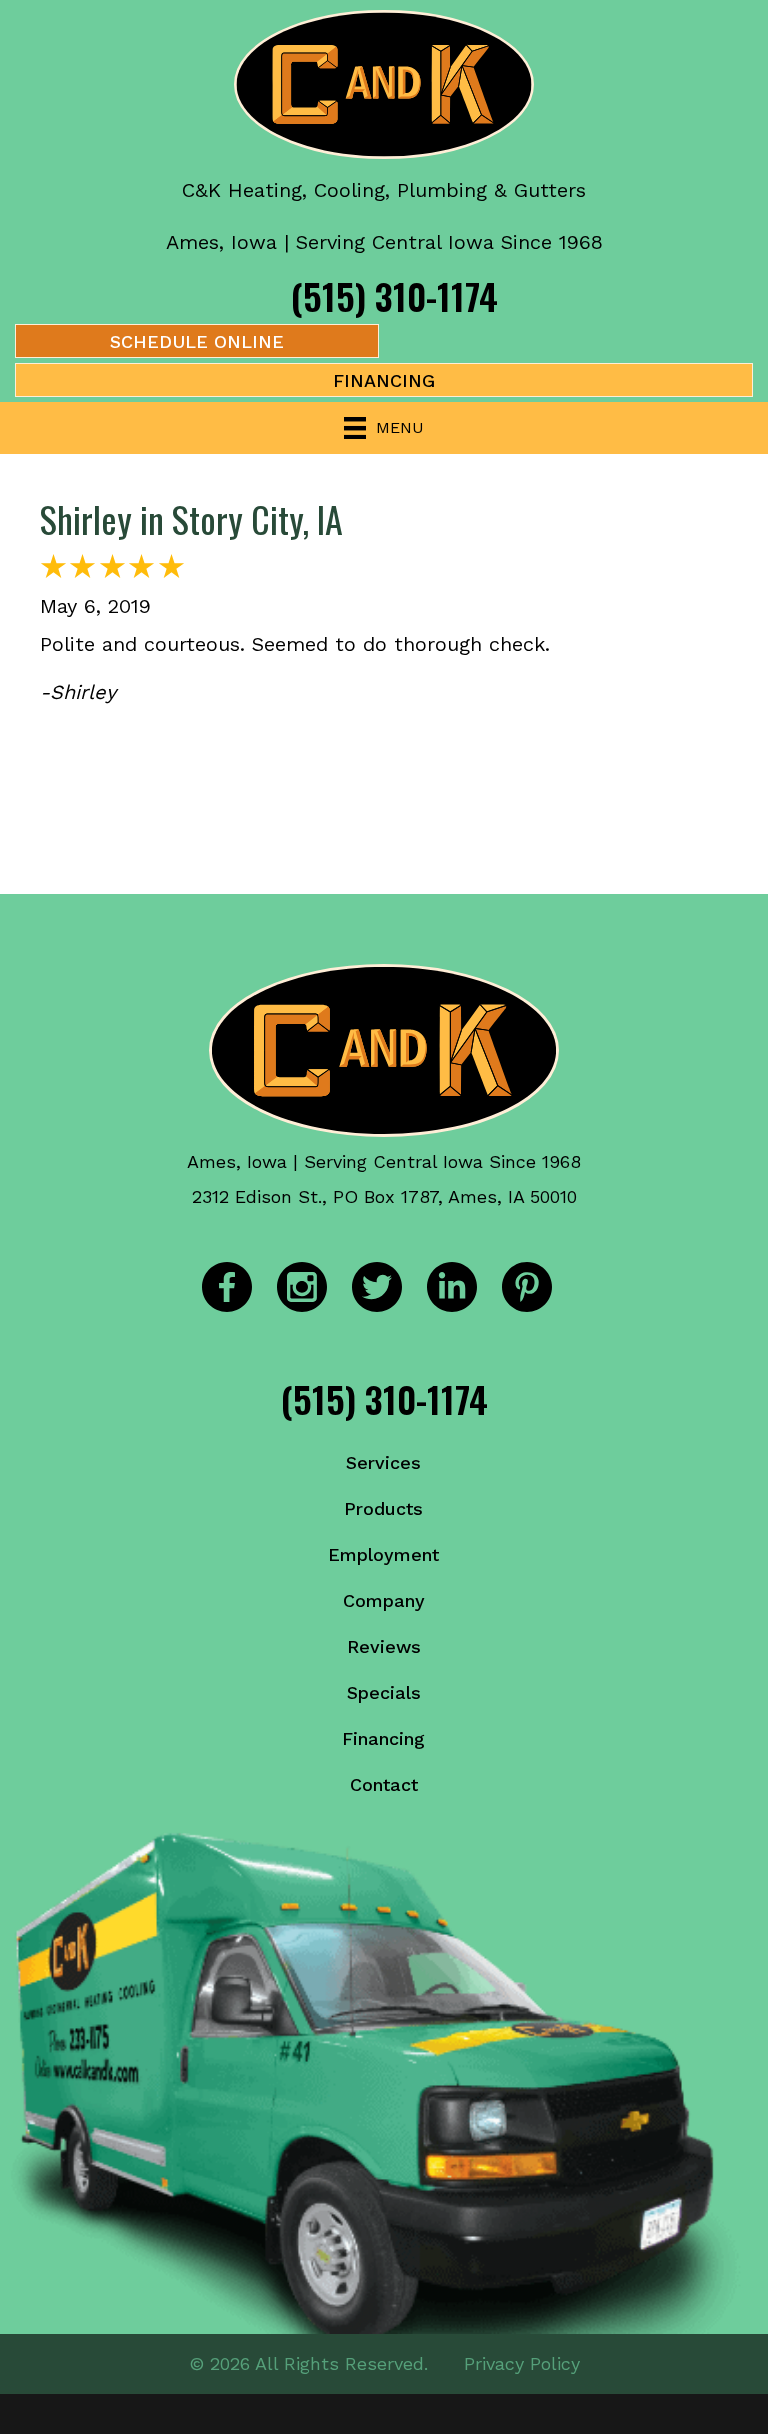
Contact (384, 1784)
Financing (383, 1738)
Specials (384, 1692)
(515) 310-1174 (394, 295)
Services (383, 1462)
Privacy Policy (522, 2363)
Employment (383, 1554)
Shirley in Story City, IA (191, 518)
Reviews (384, 1646)
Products (383, 1508)
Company (384, 1600)
